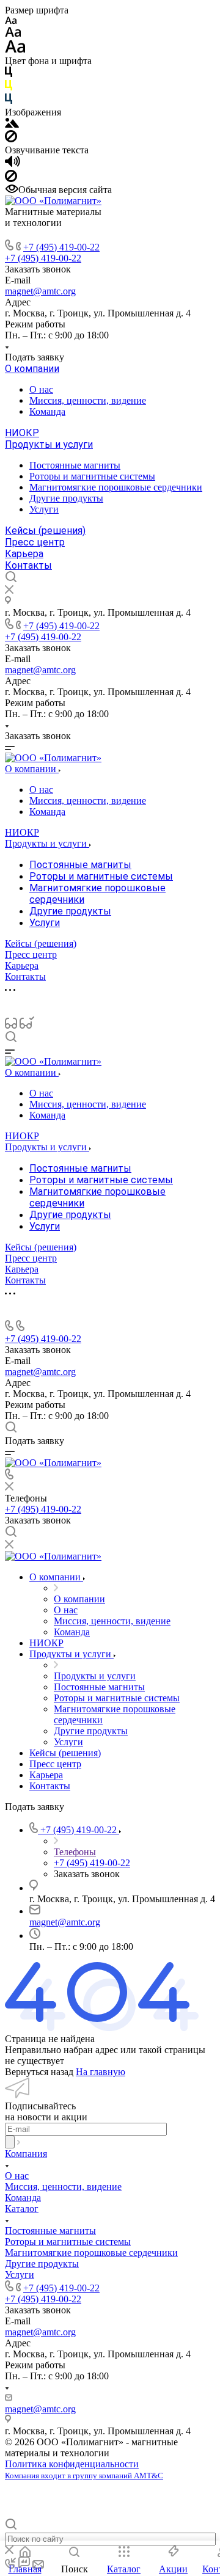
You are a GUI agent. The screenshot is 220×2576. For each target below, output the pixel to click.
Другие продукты (66, 498)
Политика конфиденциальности (72, 2464)
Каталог (22, 2209)
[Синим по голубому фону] (9, 101)
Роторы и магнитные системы (92, 476)
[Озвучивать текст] (13, 164)
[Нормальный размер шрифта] (13, 34)
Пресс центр (35, 542)
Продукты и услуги (49, 444)
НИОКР (22, 433)
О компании (32, 369)
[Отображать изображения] (12, 124)
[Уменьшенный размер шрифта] (11, 21)
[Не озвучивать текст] (11, 179)
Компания (26, 2154)
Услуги (44, 509)
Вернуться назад (39, 2072)
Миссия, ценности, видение (88, 400)
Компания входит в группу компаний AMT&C (84, 2476)
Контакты (28, 565)
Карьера (24, 554)
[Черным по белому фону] (9, 74)
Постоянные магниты (75, 465)
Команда (47, 411)
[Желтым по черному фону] (9, 88)
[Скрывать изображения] (11, 139)
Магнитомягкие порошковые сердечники (116, 487)
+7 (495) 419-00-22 (61, 247)
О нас (41, 389)
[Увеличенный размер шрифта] (15, 50)
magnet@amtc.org (40, 291)
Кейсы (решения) (45, 531)
